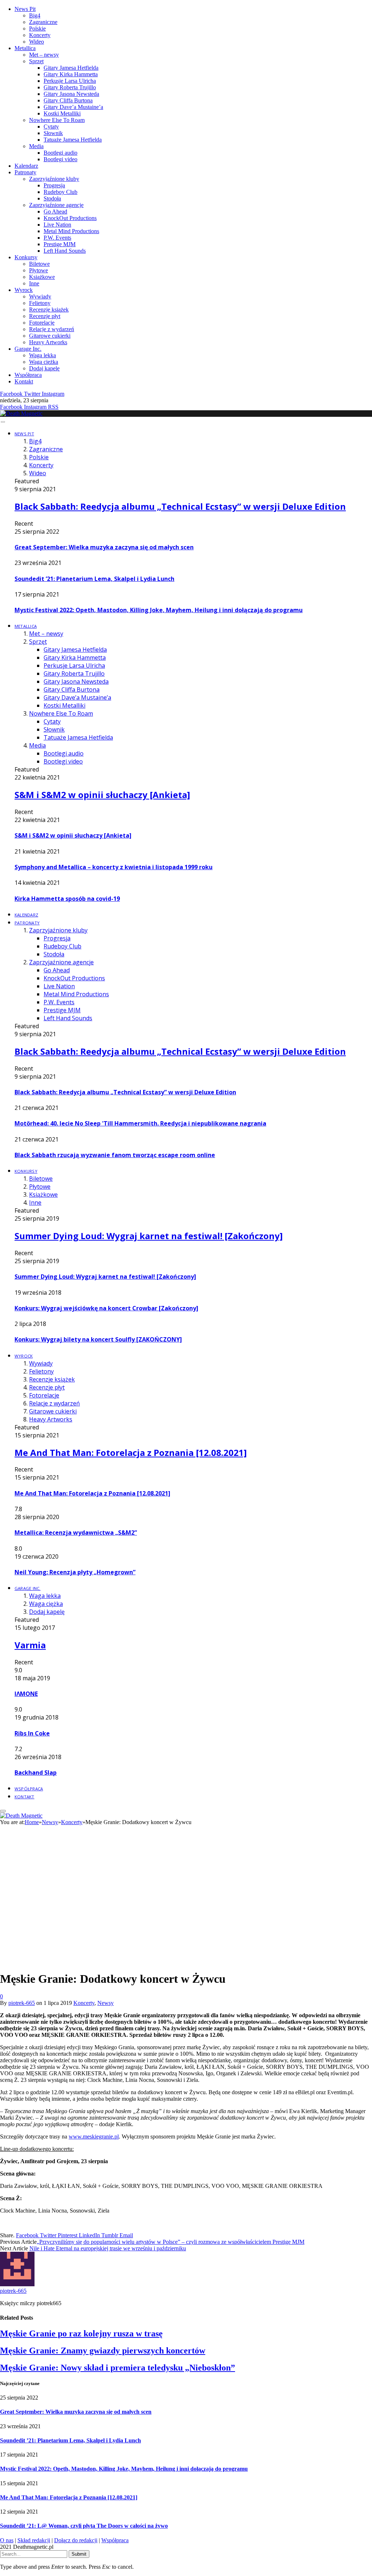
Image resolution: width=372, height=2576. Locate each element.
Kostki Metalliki (62, 113)
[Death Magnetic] (21, 413)
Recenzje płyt (45, 316)
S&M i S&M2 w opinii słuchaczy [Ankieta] (102, 795)
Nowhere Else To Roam (57, 120)
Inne (34, 283)
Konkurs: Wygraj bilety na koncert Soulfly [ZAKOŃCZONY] (98, 1339)
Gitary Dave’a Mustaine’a (73, 107)
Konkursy (26, 257)
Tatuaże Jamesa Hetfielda (73, 140)
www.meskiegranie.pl (94, 2137)
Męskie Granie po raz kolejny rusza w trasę (81, 2333)
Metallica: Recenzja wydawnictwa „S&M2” (76, 1533)
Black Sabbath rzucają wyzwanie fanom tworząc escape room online (115, 1155)
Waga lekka (43, 355)
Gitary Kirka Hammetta (71, 74)
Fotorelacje (42, 323)
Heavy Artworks (48, 342)
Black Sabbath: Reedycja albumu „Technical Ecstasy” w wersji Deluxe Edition (180, 506)
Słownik (53, 133)
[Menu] (3, 422)
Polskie (37, 29)
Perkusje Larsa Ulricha (70, 81)
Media (36, 146)
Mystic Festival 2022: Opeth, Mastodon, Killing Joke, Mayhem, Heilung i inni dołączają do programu (159, 610)
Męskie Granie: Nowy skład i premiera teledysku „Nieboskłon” (118, 2368)
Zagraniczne (43, 22)
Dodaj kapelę (44, 368)
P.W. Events (57, 238)
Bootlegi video (60, 159)
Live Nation (57, 225)
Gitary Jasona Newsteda (71, 94)
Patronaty (25, 172)
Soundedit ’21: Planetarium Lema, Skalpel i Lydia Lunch (94, 579)
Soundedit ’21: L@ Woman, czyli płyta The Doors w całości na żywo (84, 2526)
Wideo (37, 42)
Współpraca (28, 375)
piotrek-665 (22, 2003)
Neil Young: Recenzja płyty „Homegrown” (75, 1572)
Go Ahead (55, 211)
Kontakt (24, 381)
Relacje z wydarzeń (52, 329)
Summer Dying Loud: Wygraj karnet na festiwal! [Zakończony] (149, 1236)
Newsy (106, 2003)
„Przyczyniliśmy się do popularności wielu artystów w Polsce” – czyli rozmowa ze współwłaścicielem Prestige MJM (171, 2242)
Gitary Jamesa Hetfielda (71, 68)
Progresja (54, 185)
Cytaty (51, 127)
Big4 (35, 15)
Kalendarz (26, 166)
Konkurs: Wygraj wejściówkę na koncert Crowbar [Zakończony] (106, 1308)
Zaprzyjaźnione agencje (56, 205)
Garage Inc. (28, 349)
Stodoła (52, 198)
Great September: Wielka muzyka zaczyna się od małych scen (104, 547)
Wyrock (24, 290)
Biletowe (39, 264)
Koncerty (40, 35)
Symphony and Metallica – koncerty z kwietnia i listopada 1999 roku (114, 867)
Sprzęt (36, 61)
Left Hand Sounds (65, 251)
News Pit (25, 9)
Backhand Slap (36, 1773)
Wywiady (40, 296)
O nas (7, 2540)
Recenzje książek (49, 310)
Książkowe (42, 277)
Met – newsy (44, 55)
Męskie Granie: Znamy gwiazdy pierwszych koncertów (103, 2351)
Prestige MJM (60, 244)
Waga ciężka (44, 362)
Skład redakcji (34, 2540)
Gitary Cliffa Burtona (68, 100)
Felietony (40, 303)
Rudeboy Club (60, 192)
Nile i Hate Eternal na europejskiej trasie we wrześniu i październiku (108, 2248)
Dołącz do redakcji (76, 2540)
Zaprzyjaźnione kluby (54, 179)
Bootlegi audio (60, 153)
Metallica (25, 48)
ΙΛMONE (26, 1694)
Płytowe (39, 270)
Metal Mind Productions (71, 231)
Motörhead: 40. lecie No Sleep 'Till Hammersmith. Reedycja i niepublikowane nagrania (140, 1123)
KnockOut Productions (70, 218)
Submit (79, 2554)
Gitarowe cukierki (50, 336)
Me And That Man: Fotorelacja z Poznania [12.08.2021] (131, 1452)
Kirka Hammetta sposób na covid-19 (67, 899)
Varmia (30, 1645)
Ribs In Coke (32, 1733)
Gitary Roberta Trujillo (70, 87)
